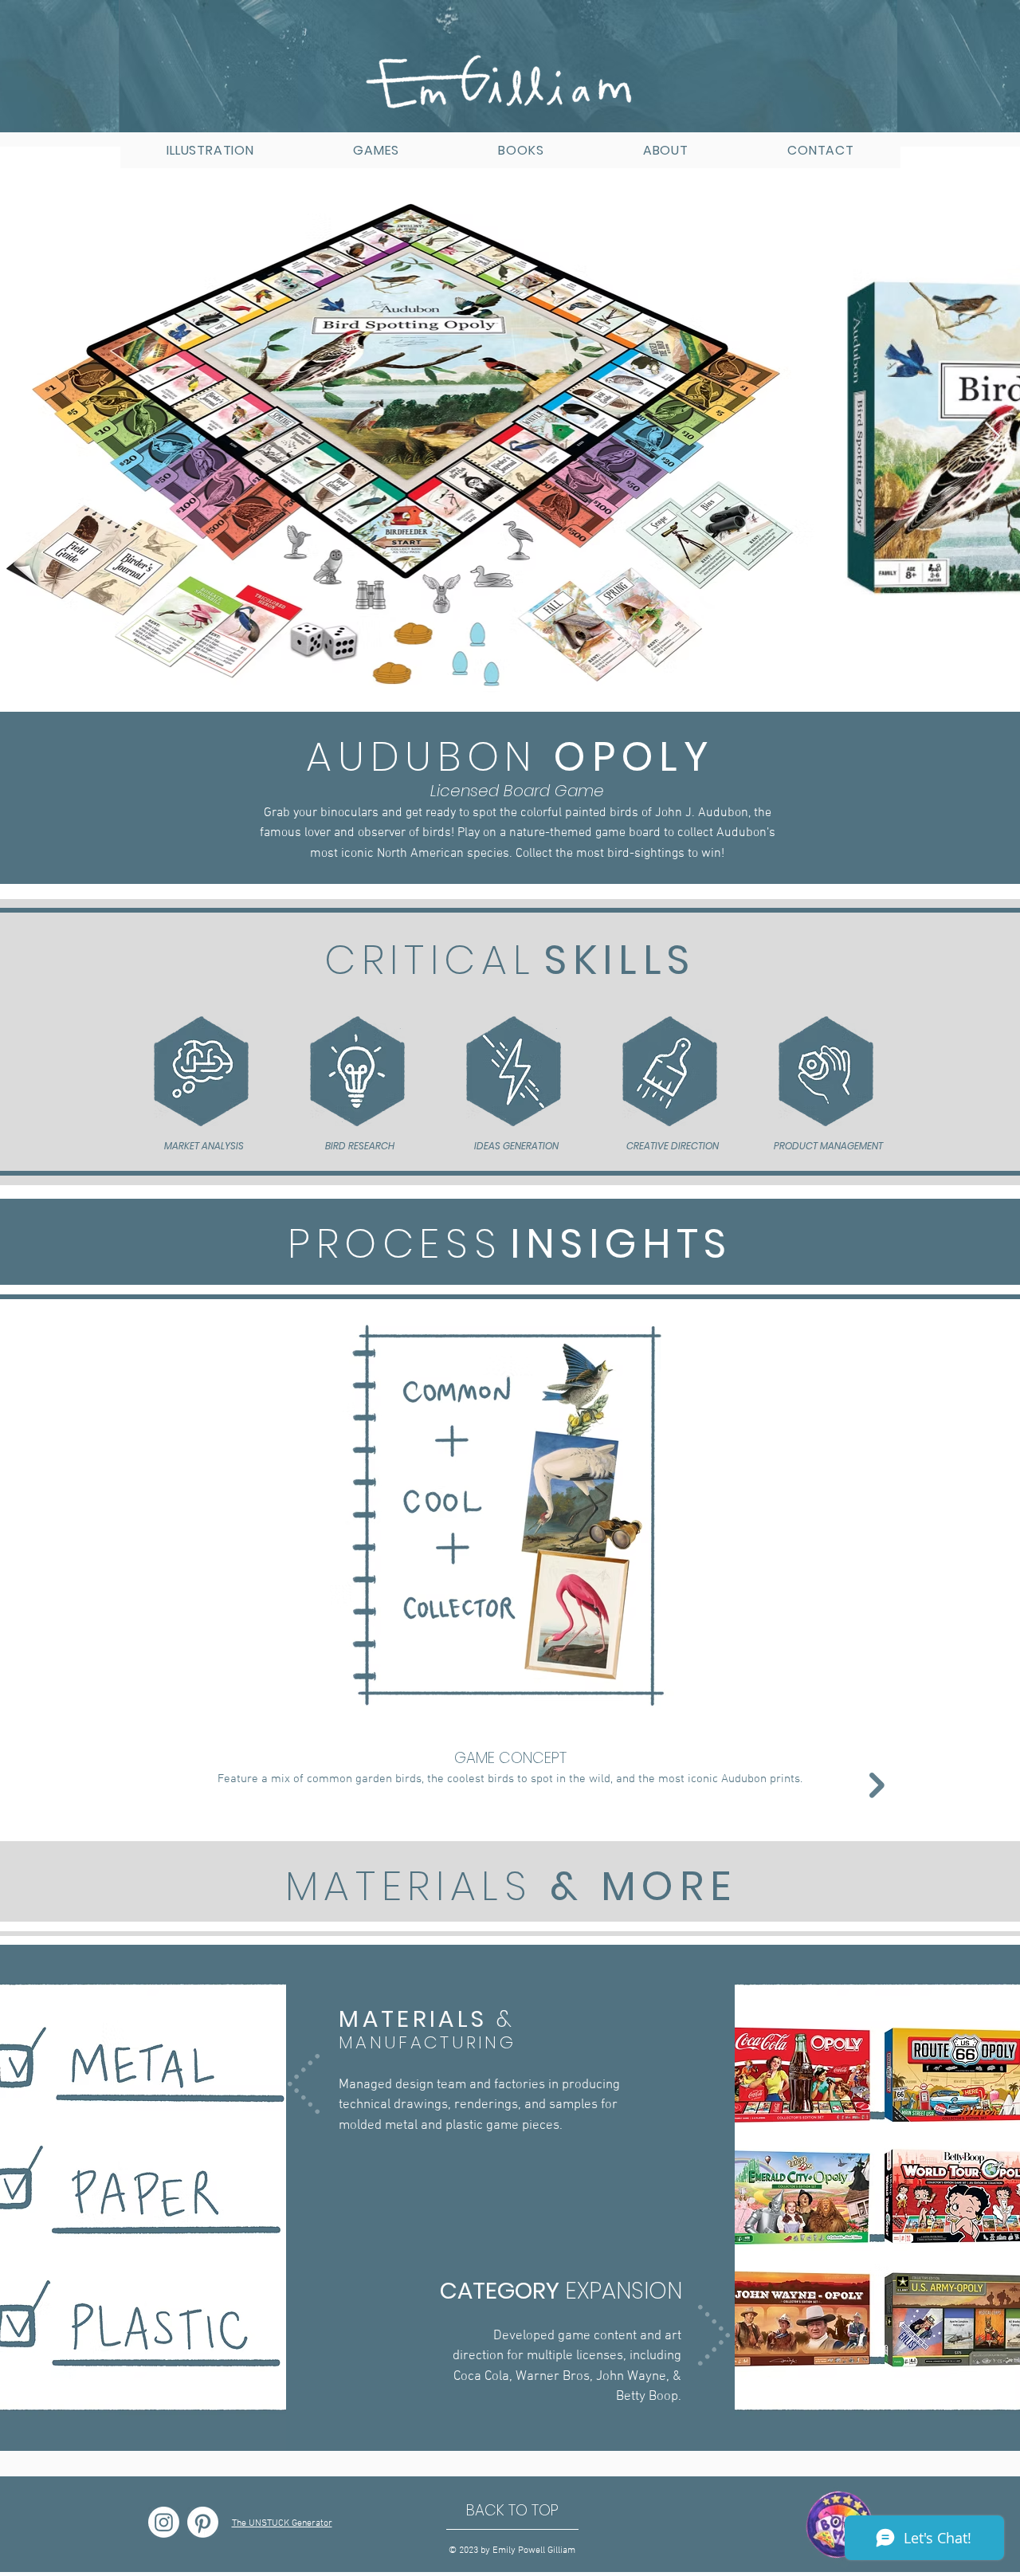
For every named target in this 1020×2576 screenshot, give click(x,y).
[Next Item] (993, 437)
